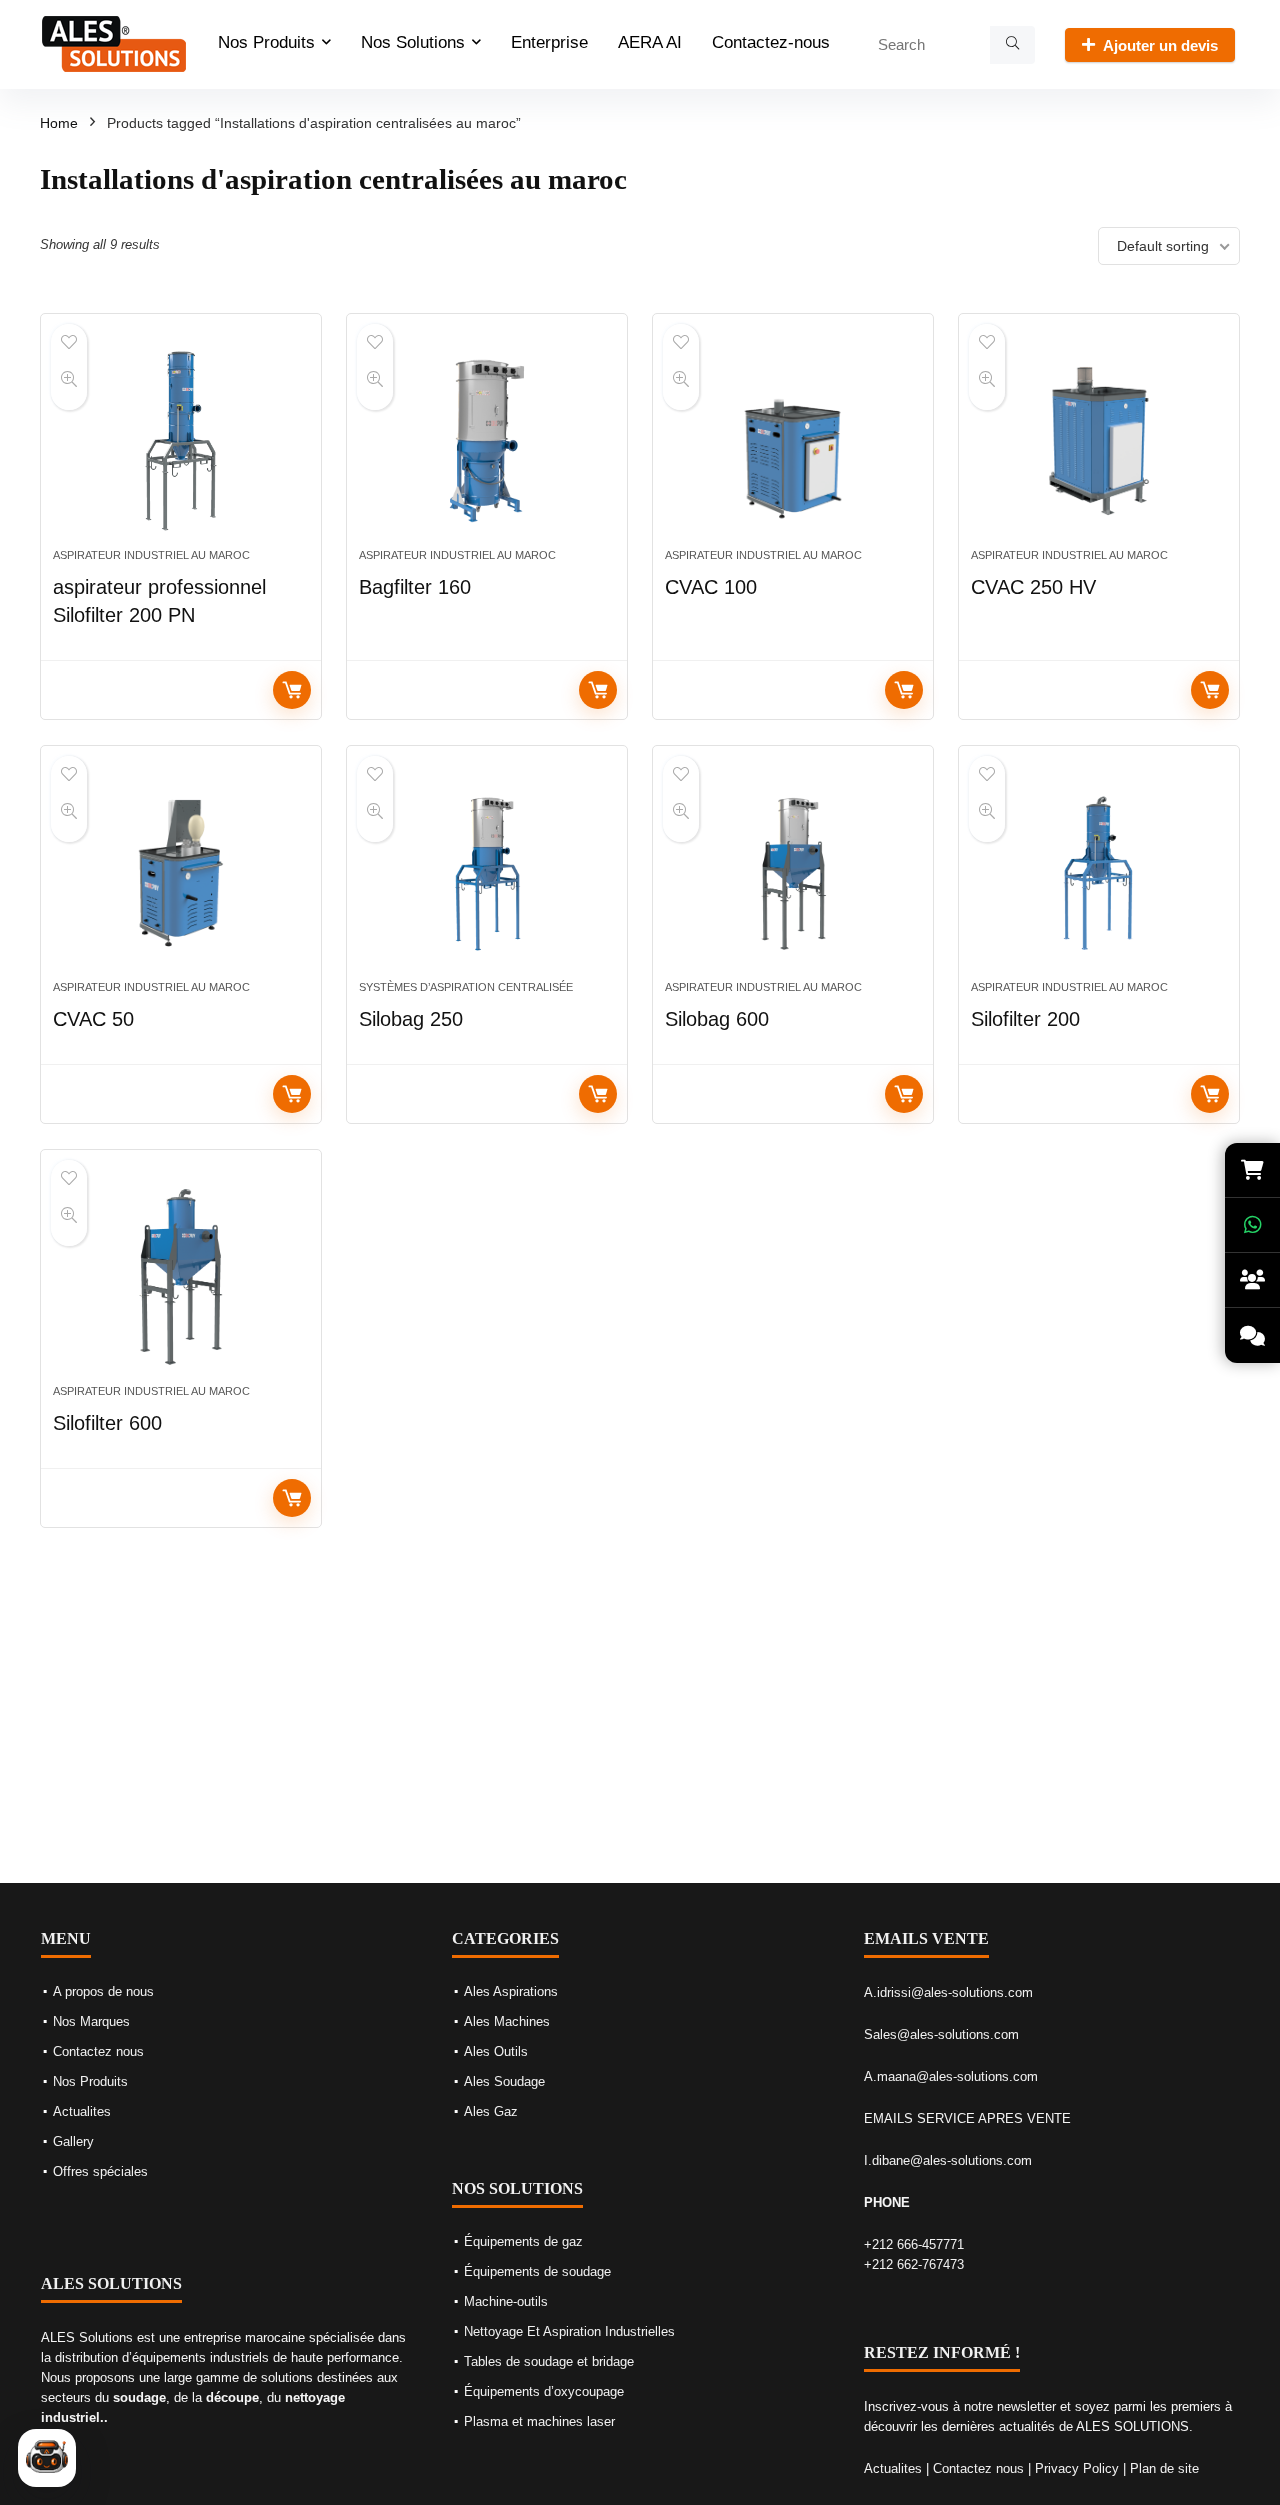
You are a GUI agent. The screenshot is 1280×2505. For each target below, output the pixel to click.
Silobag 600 (717, 1019)
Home (59, 123)
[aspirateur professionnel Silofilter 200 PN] (181, 441)
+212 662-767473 (914, 2264)
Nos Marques (91, 2021)
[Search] (1012, 45)
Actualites (82, 2111)
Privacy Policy (1077, 2468)
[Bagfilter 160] (487, 441)
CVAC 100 (711, 587)
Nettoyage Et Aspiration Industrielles (569, 2331)
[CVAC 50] (181, 873)
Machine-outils (506, 2301)
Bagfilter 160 (415, 587)
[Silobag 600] (793, 873)
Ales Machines (507, 2021)
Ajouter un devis (1160, 45)
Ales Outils (496, 2051)
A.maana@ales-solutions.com (951, 2076)
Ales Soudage (504, 2081)
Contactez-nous (771, 42)
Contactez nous (98, 2051)
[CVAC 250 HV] (1099, 441)
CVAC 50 (93, 1019)
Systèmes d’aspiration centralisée (466, 987)
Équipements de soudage (537, 2271)
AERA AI (650, 42)
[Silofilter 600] (181, 1277)
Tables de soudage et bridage (549, 2361)
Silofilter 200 (1025, 1019)
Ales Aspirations (511, 1991)
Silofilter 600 (107, 1423)
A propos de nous (103, 1991)
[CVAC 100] (793, 441)
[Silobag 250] (487, 873)
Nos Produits (266, 42)
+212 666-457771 (914, 2244)
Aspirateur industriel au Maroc (151, 555)
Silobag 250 (411, 1019)
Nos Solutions (413, 42)
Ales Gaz (491, 2111)
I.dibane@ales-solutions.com (948, 2160)
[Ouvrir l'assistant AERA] (47, 2458)
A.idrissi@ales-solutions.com (948, 1992)
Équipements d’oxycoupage (544, 2391)
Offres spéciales (100, 2171)
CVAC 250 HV (1033, 587)
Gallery (73, 2141)
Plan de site (1164, 2468)
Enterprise (549, 42)
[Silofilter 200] (1099, 873)
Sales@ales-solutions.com (941, 2034)
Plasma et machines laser (539, 2421)
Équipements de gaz (523, 2241)
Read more (292, 690)
